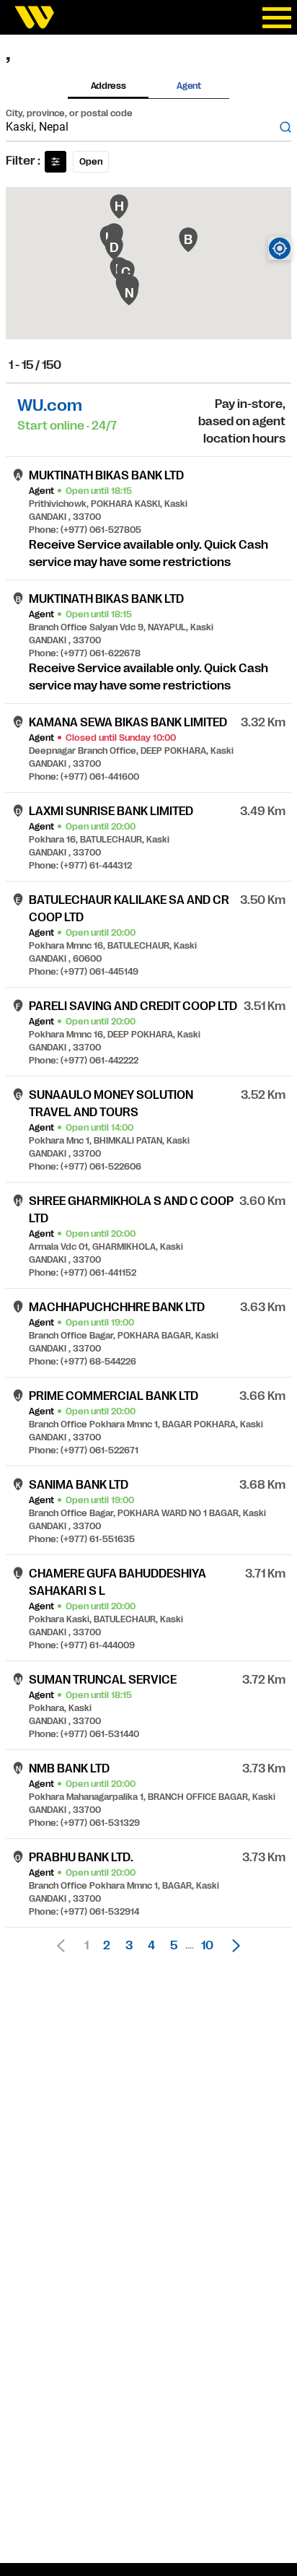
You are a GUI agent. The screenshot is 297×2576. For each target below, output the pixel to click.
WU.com (50, 405)
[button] (232, 1946)
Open (91, 162)
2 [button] (107, 1946)
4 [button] (151, 1946)
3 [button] (129, 1946)
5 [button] (174, 1946)
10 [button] (207, 1946)
